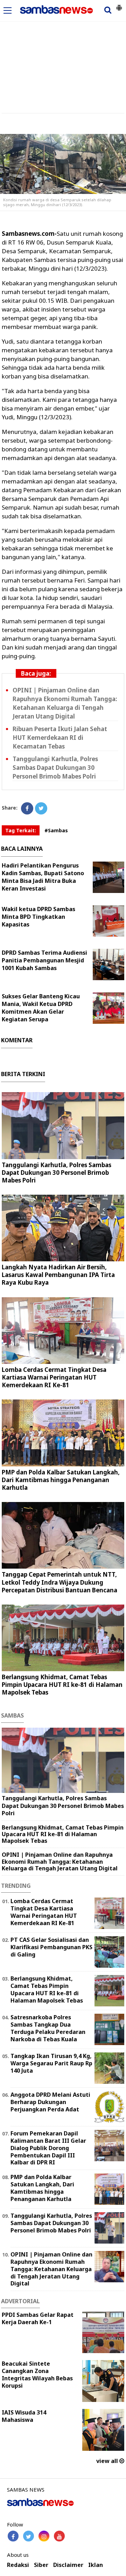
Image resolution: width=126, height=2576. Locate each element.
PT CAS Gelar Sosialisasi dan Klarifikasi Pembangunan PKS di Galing (51, 1947)
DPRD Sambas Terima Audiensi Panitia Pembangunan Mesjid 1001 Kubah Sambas (44, 960)
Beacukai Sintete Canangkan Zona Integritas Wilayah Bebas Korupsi (37, 2374)
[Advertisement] (63, 53)
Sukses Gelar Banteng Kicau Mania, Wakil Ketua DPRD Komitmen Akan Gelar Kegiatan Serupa (41, 1008)
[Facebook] (27, 808)
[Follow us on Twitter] (29, 2536)
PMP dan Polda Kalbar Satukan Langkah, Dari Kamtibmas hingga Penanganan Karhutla (61, 1480)
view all (108, 2461)
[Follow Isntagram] (44, 2536)
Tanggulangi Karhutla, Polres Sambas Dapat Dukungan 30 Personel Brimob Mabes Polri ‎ (55, 768)
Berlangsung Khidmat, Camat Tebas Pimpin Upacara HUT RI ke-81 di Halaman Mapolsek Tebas (62, 1685)
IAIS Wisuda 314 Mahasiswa (24, 2416)
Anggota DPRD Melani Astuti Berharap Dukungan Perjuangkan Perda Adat (50, 2102)
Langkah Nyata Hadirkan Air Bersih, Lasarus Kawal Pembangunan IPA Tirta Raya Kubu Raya (58, 1275)
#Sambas (56, 830)
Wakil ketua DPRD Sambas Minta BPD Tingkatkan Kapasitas (38, 917)
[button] (119, 5)
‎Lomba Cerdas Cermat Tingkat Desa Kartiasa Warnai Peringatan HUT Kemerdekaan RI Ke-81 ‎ (54, 1377)
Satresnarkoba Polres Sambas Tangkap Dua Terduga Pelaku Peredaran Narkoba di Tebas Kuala (48, 2028)
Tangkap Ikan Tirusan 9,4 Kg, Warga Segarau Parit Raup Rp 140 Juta (51, 2063)
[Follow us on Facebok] (13, 2536)
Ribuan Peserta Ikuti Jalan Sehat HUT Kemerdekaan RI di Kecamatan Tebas (60, 738)
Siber (41, 2565)
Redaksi (18, 2565)
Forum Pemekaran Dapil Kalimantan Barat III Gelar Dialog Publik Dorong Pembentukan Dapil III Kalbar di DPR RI (48, 2148)
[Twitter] (41, 808)
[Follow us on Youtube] (59, 2536)
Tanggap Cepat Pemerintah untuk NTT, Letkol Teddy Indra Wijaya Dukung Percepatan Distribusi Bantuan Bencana (59, 1582)
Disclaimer (68, 2565)
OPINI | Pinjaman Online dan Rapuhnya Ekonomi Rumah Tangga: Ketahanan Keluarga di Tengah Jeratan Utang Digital (65, 703)
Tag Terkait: (21, 830)
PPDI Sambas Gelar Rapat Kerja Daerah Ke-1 (38, 2318)
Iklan (96, 2565)
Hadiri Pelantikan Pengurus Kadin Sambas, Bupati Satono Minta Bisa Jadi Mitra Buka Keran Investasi (43, 877)
